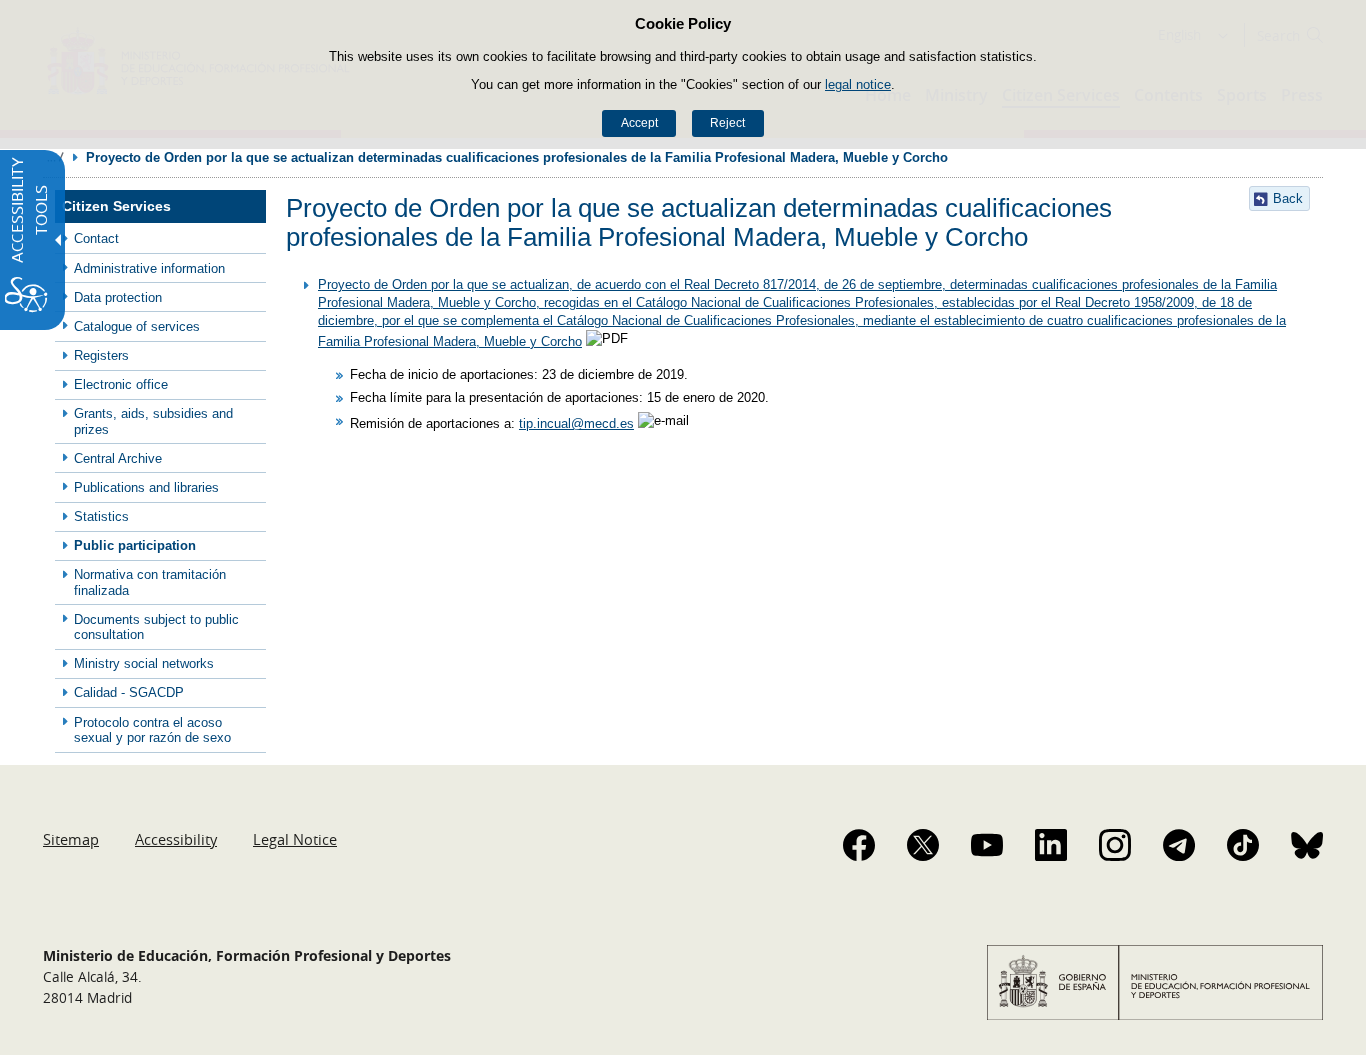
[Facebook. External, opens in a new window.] (859, 845)
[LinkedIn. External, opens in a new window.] (1051, 845)
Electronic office (121, 384)
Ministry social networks (144, 663)
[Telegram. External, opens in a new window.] (1179, 845)
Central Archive (118, 458)
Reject (727, 123)
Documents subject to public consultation (156, 627)
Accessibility (176, 839)
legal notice (858, 84)
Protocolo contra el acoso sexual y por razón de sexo (152, 730)
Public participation (135, 545)
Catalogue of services (137, 326)
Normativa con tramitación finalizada (150, 582)
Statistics (101, 516)
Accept (639, 123)
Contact (96, 238)
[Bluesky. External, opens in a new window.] (1307, 845)
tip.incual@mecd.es (576, 423)
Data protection (118, 297)
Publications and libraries (146, 487)
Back (1288, 198)
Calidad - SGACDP (129, 692)
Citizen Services (116, 206)
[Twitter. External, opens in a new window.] (923, 845)
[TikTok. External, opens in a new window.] (1243, 845)
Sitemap (71, 839)
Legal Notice (295, 839)
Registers (101, 355)
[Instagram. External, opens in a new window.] (1115, 845)
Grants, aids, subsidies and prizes (153, 421)
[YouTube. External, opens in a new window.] (987, 845)
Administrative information (149, 268)
